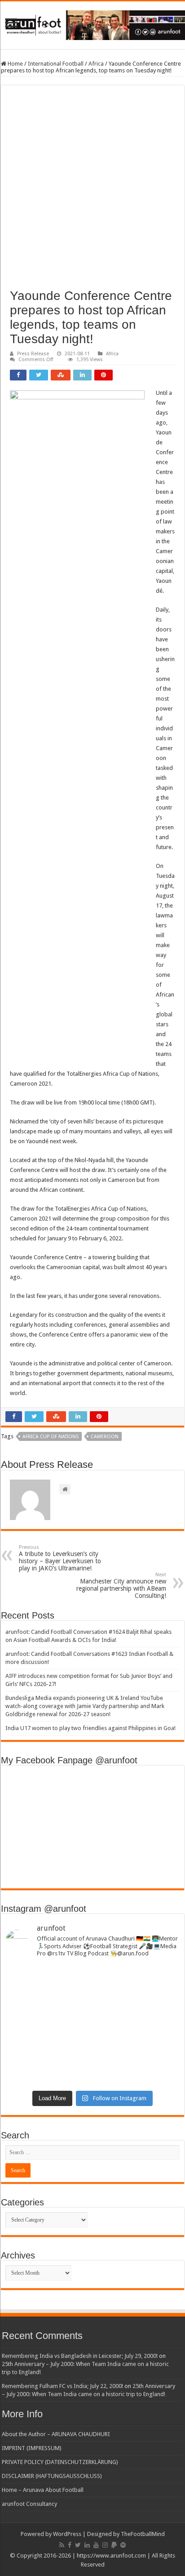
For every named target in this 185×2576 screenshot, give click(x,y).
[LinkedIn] (87, 2545)
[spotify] (123, 2545)
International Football (56, 64)
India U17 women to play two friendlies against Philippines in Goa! (90, 1728)
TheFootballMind (143, 2534)
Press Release (33, 354)
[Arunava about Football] (92, 23)
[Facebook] (70, 2545)
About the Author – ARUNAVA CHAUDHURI (56, 2434)
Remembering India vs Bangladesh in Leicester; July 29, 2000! (80, 2356)
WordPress (67, 2534)
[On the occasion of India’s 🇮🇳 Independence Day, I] (92, 2066)
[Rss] (62, 2545)
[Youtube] (96, 2545)
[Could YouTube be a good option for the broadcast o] (92, 2038)
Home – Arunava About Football (43, 2490)
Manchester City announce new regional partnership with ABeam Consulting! (121, 1585)
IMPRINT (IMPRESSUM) (32, 2448)
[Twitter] (78, 2545)
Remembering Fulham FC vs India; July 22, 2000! (62, 2386)
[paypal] (114, 2545)
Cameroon (105, 1437)
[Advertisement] (92, 192)
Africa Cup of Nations (51, 1437)
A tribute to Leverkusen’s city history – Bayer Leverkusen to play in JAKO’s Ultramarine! (60, 1558)
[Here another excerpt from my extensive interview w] (92, 1982)
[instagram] (105, 2545)
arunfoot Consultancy (29, 2504)
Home (15, 64)
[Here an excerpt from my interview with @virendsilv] (92, 2013)
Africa (96, 64)
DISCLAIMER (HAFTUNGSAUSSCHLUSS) (52, 2476)
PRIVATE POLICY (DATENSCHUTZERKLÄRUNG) (60, 2462)
